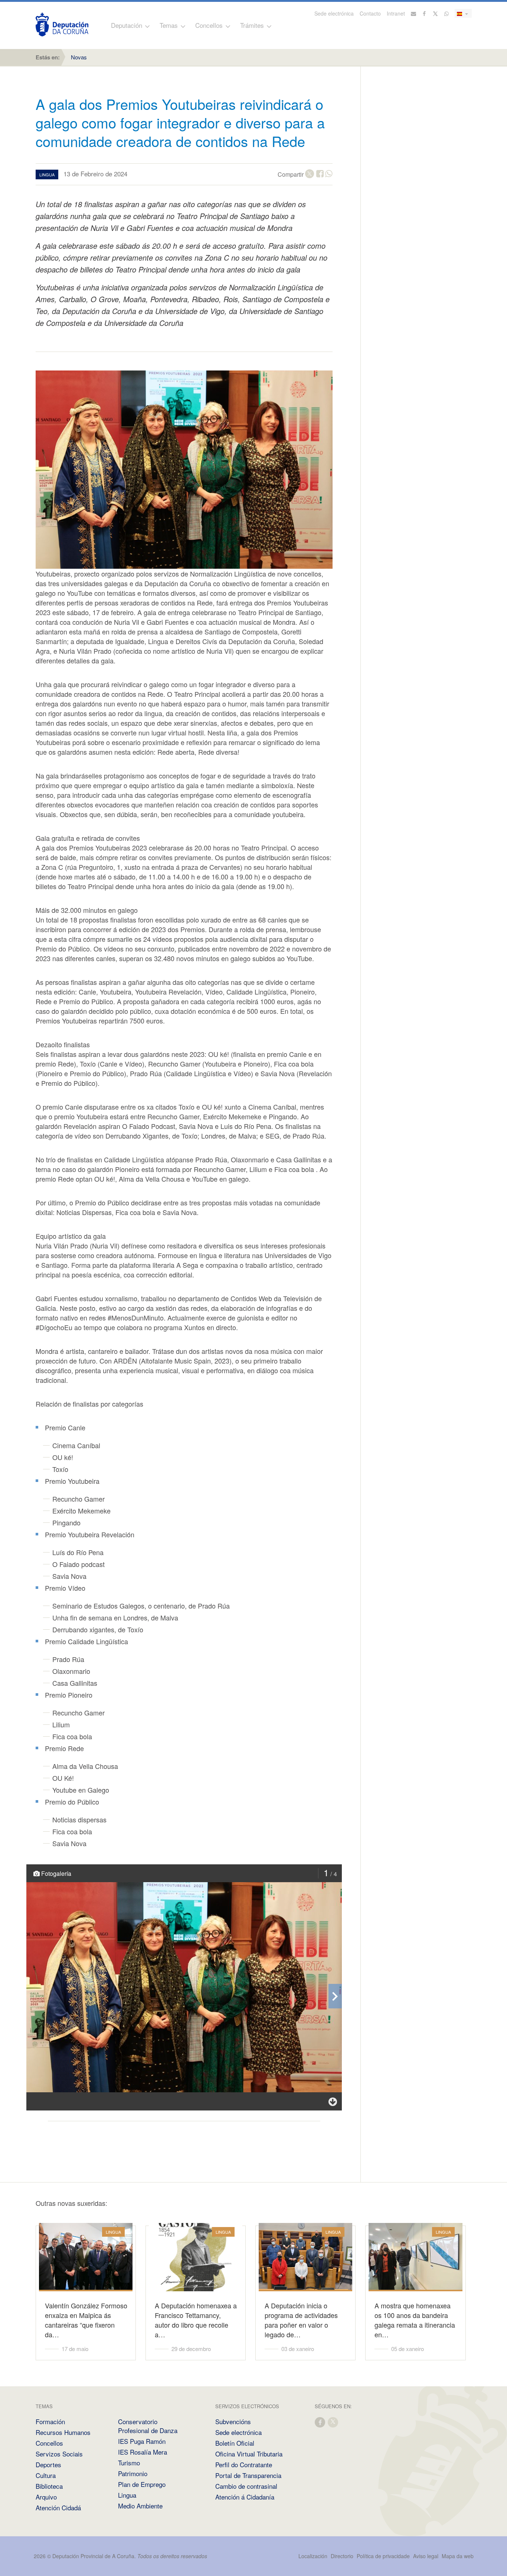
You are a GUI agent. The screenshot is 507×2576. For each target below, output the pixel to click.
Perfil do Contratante (244, 2464)
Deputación (127, 25)
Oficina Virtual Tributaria (249, 2454)
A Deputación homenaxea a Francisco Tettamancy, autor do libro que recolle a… (196, 2320)
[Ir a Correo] (413, 13)
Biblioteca (49, 2486)
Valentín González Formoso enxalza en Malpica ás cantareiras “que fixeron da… (86, 2320)
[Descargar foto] (333, 2101)
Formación (50, 2421)
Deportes (48, 2464)
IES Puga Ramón (142, 2441)
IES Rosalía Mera (143, 2452)
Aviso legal (426, 2556)
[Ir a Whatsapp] (447, 13)
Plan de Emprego (142, 2484)
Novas (79, 57)
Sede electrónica (334, 13)
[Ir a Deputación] (62, 25)
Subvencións (233, 2421)
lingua (47, 174)
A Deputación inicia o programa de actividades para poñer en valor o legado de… (301, 2320)
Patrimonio (133, 2473)
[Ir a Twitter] (436, 13)
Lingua (127, 2495)
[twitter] (333, 2422)
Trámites (252, 25)
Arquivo (46, 2497)
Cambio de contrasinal (246, 2486)
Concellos (209, 25)
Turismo (129, 2463)
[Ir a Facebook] (425, 13)
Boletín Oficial (235, 2443)
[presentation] (335, 1996)
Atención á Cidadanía (245, 2497)
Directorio (342, 2556)
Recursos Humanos (63, 2432)
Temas (169, 25)
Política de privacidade (384, 2556)
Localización (313, 2556)
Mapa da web (458, 2556)
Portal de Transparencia (248, 2475)
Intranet (396, 13)
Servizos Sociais (59, 2454)
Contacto (370, 13)
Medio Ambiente (140, 2506)
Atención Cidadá (58, 2508)
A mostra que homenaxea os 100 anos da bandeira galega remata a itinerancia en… (415, 2320)
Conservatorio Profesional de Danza (148, 2426)
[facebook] (320, 2422)
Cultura (46, 2475)
